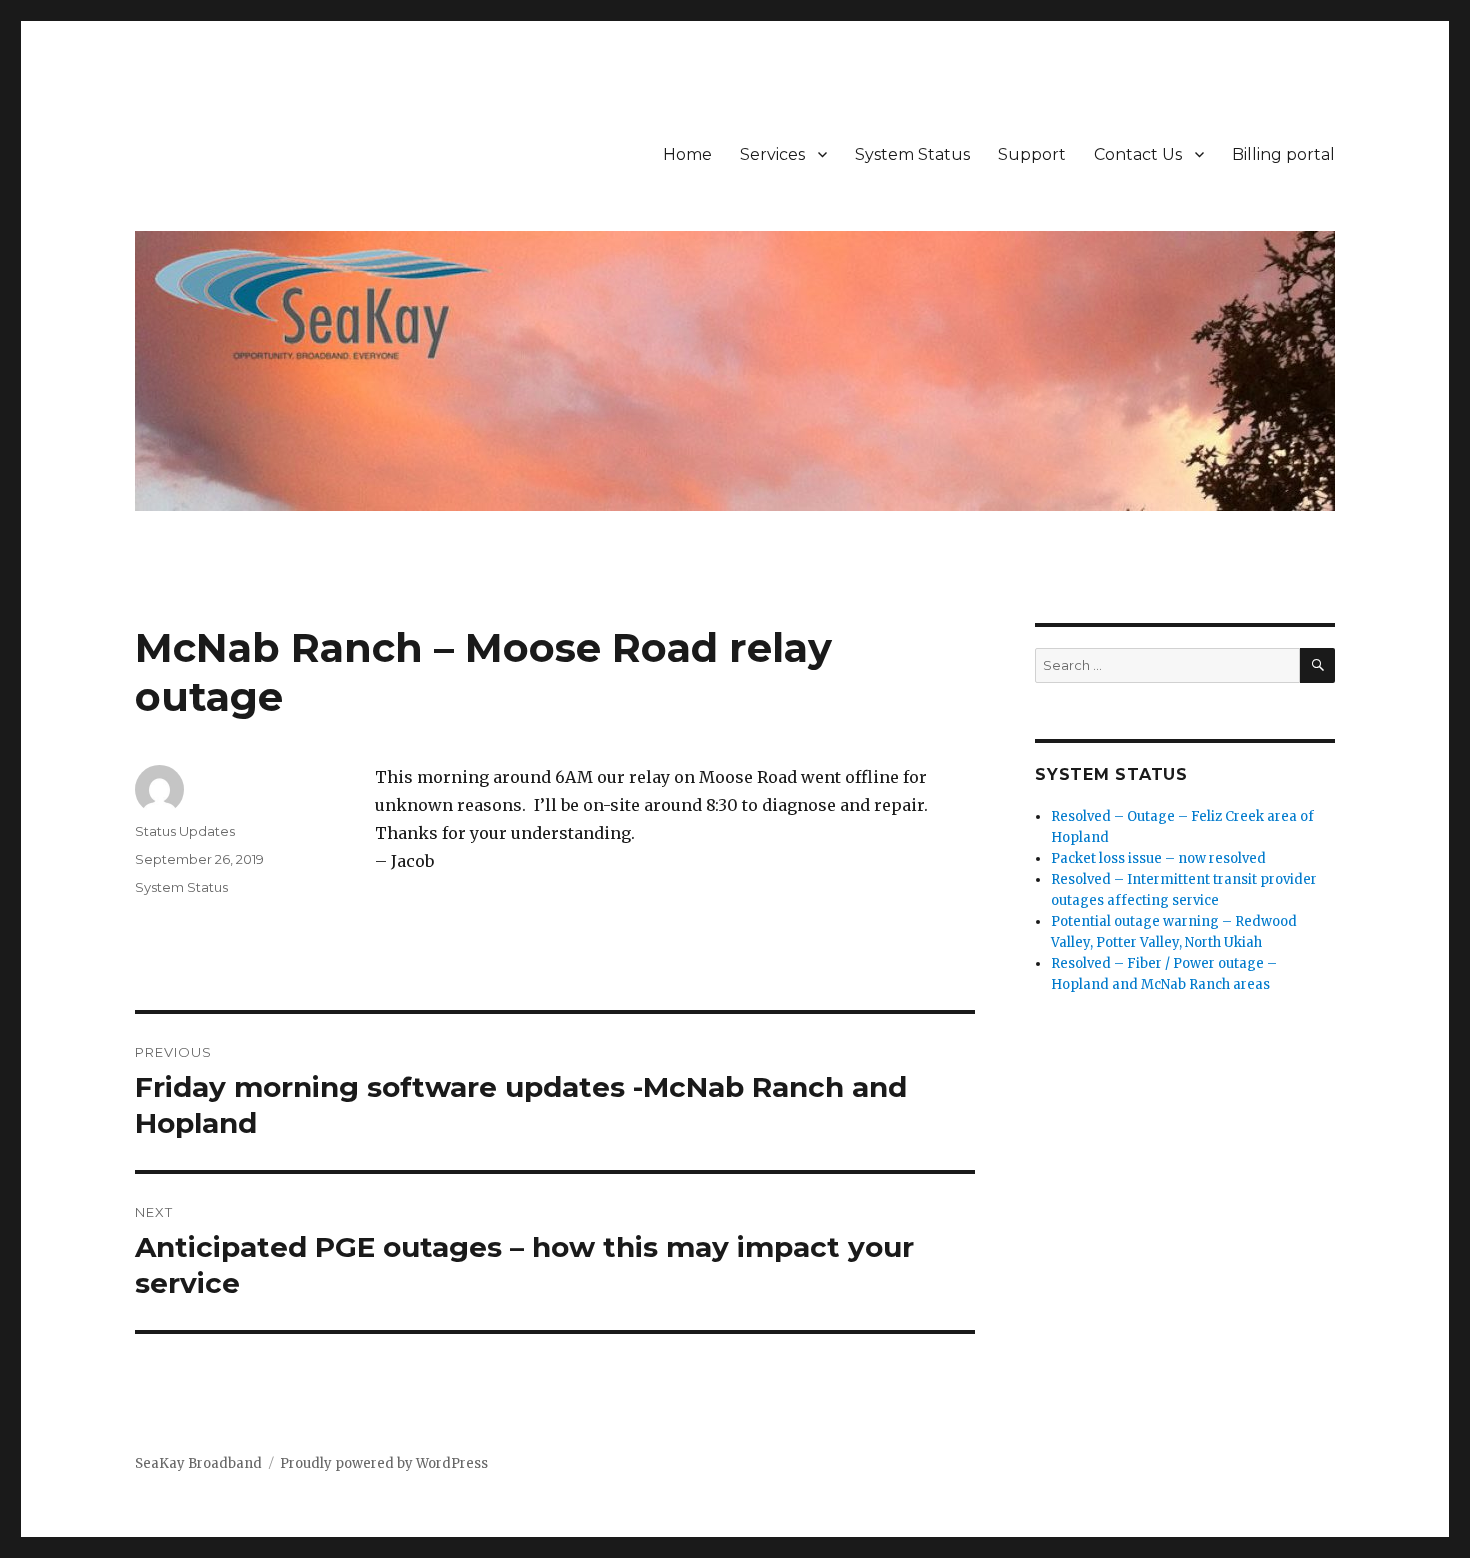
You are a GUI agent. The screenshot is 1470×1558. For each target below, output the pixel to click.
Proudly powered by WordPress (384, 1463)
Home (687, 154)
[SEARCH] (1317, 665)
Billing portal (1283, 154)
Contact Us (1138, 154)
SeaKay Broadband (198, 1463)
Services (772, 154)
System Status (912, 154)
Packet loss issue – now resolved (1158, 858)
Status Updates (185, 831)
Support (1032, 154)
